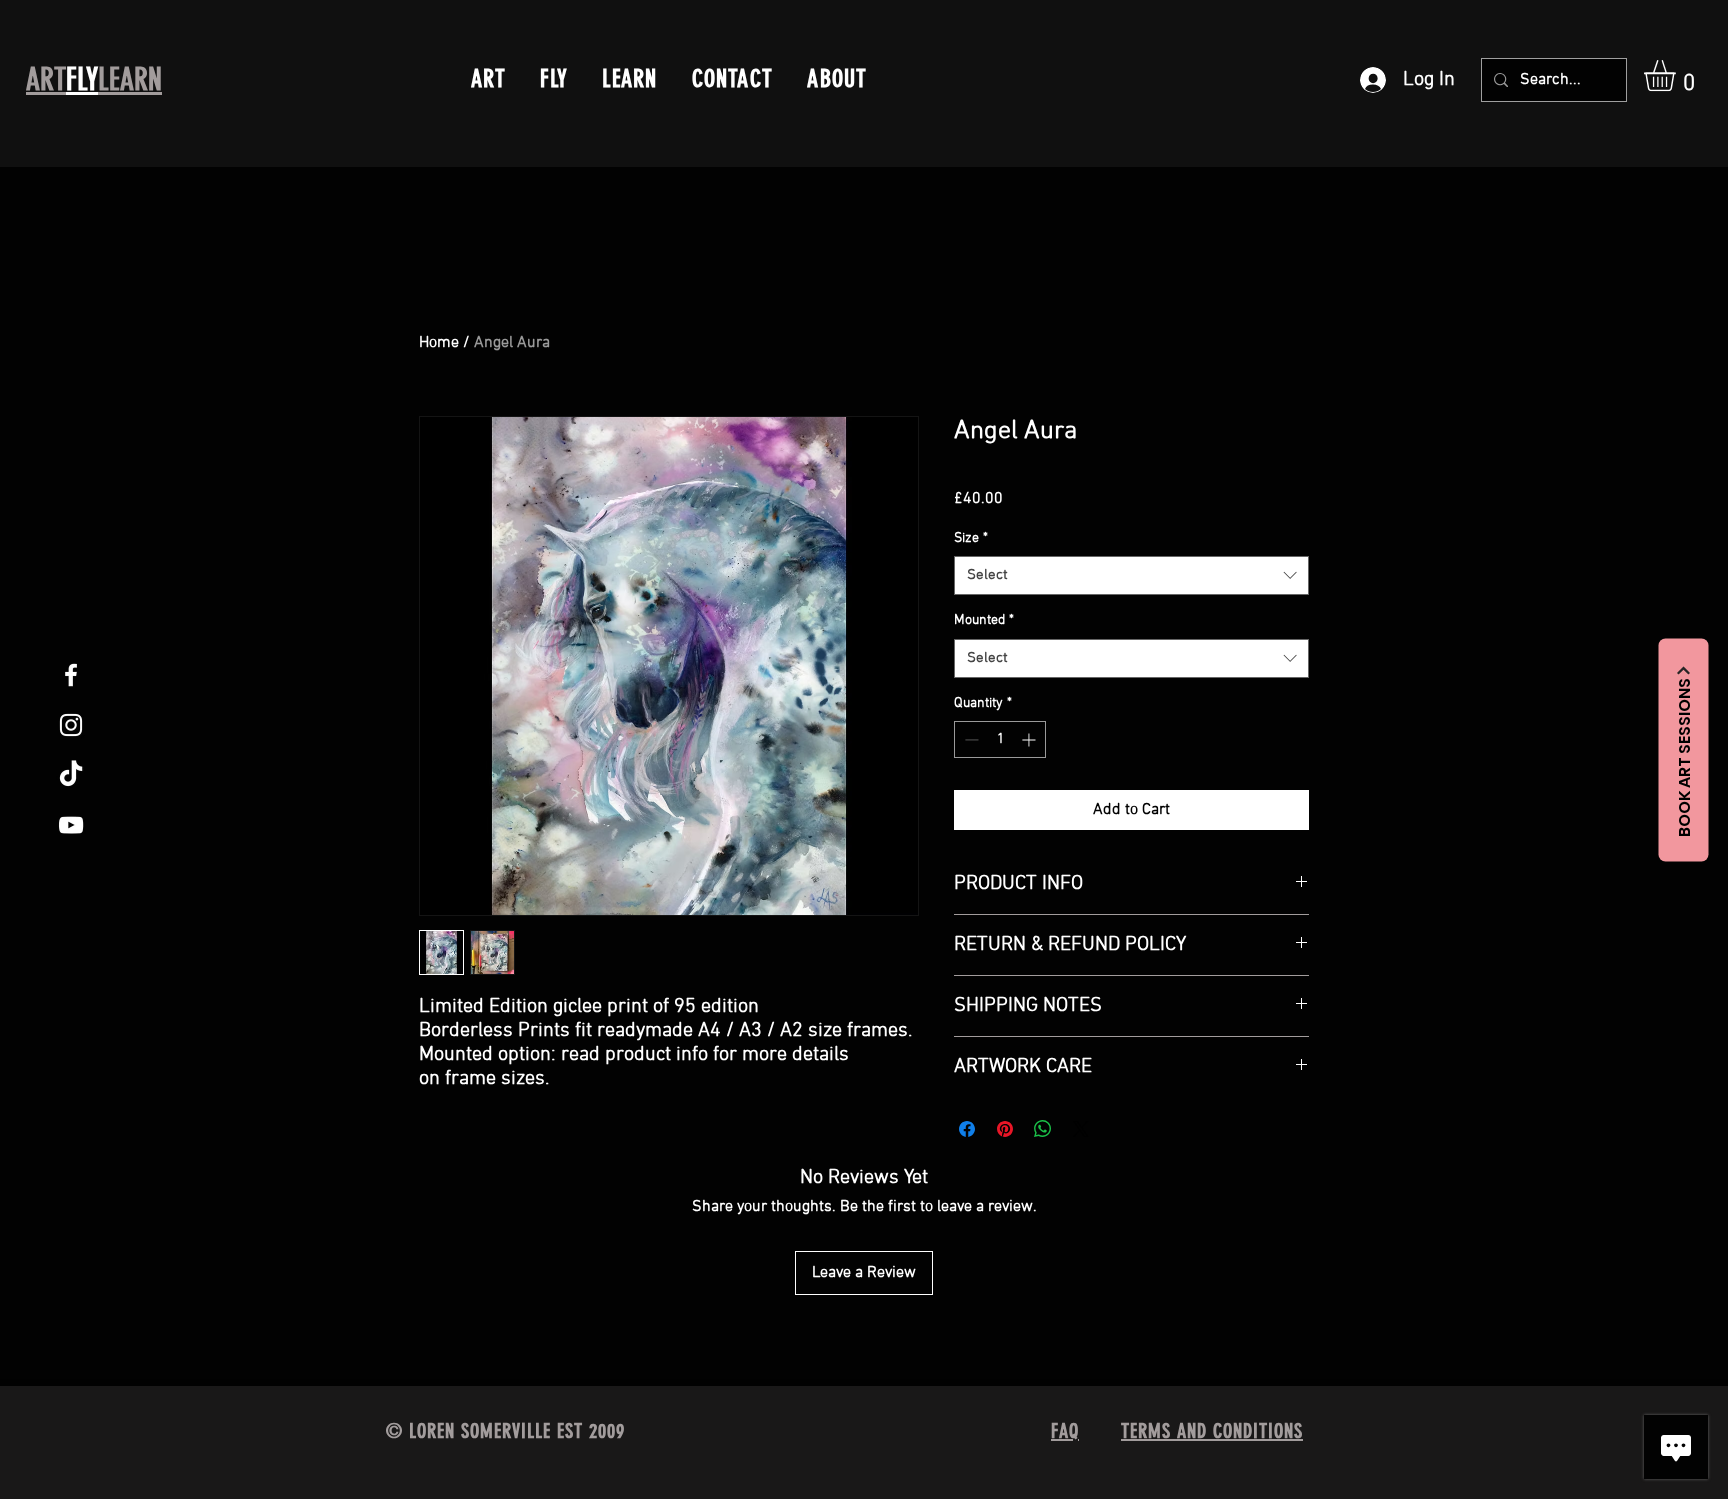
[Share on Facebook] (967, 1129)
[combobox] (1131, 575)
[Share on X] (1081, 1129)
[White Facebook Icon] (71, 675)
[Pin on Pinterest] (1005, 1129)
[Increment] (1030, 739)
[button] (1678, 75)
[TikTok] (71, 775)
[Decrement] (969, 739)
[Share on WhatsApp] (1043, 1129)
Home (439, 343)
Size (971, 538)
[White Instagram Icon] (71, 725)
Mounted (984, 620)
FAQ (1065, 1431)
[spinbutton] (1000, 739)
